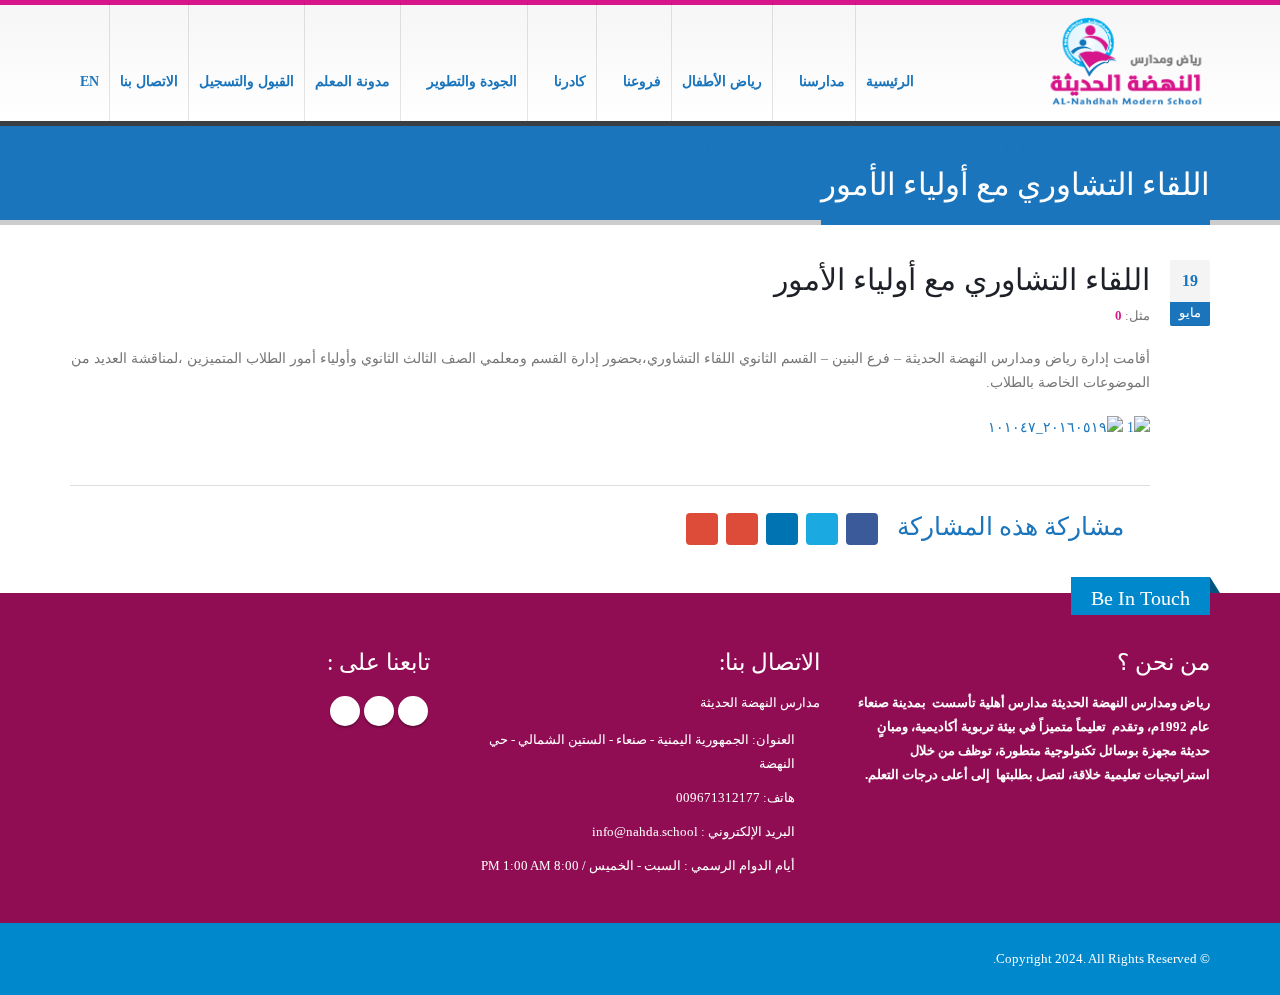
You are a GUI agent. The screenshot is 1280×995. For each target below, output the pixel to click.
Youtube (345, 711)
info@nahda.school (645, 832)
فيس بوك (862, 529)
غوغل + (742, 529)
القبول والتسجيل (246, 81)
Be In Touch (1140, 598)
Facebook (413, 711)
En (89, 81)
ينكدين (782, 529)
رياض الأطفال (722, 81)
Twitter (379, 711)
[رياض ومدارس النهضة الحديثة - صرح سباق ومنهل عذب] (1125, 63)
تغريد (822, 529)
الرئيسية (890, 81)
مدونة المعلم (352, 81)
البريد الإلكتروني (702, 529)
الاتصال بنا (149, 81)
